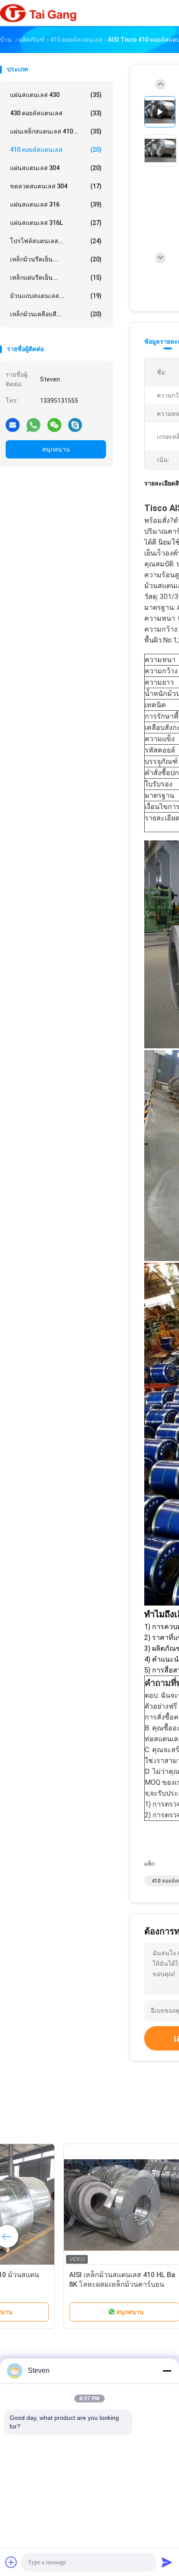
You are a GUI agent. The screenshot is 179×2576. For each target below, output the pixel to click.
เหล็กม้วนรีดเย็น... (56, 259)
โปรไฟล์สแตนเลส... (56, 241)
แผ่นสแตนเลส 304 (56, 168)
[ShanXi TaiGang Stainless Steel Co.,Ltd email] (13, 425)
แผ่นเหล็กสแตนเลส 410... (56, 131)
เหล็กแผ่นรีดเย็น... (56, 278)
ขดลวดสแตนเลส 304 (56, 186)
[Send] (167, 2562)
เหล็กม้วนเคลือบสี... (56, 314)
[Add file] (11, 2562)
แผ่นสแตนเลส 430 (56, 95)
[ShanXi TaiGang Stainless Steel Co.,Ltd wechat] (54, 425)
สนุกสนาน (56, 449)
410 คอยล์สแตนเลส (56, 150)
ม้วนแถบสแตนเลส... (56, 296)
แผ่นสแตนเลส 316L (56, 223)
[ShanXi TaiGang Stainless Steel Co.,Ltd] (38, 13)
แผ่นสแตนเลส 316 (56, 204)
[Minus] (167, 2371)
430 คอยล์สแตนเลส (56, 113)
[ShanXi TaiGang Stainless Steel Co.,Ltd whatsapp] (33, 425)
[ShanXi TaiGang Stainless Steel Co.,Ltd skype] (75, 425)
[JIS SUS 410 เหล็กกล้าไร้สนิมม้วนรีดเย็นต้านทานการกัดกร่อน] (68, 2205)
